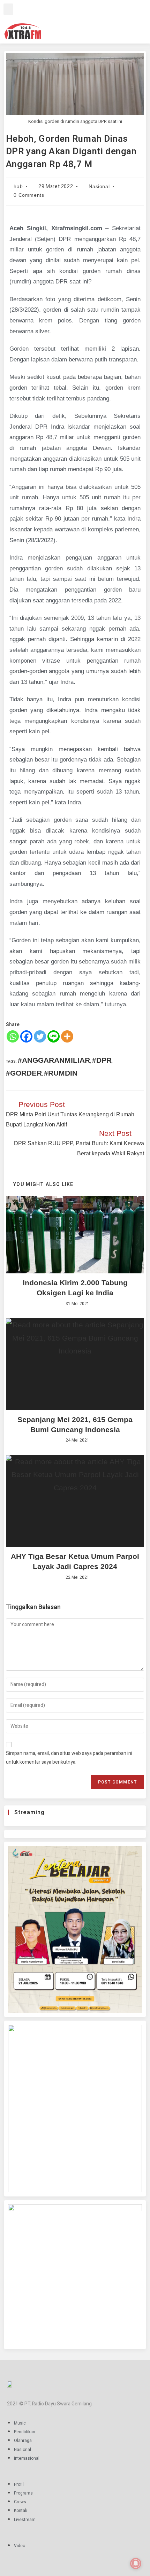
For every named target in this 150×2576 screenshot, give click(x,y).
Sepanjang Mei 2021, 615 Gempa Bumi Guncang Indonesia (75, 1424)
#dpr (102, 1060)
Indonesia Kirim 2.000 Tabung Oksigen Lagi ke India (75, 1288)
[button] (8, 9)
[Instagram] (92, 20)
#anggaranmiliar (54, 1060)
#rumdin (61, 1073)
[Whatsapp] (13, 1036)
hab (18, 186)
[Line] (54, 1036)
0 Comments (29, 195)
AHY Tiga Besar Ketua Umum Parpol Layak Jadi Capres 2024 (75, 1561)
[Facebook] (82, 20)
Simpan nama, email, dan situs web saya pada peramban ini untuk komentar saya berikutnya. (69, 1758)
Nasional (99, 186)
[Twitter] (102, 20)
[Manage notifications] (136, 2563)
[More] (67, 1036)
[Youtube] (112, 20)
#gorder (24, 1073)
